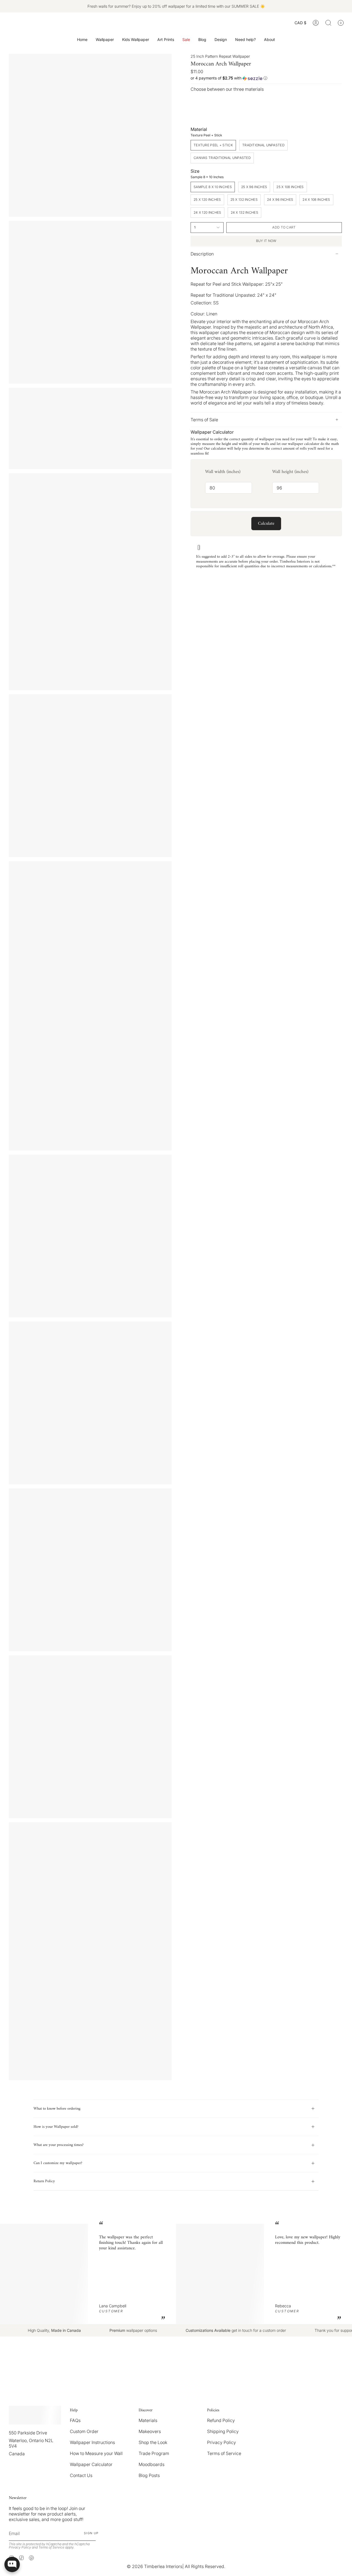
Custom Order (84, 2431)
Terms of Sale (204, 420)
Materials (148, 2420)
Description (202, 254)
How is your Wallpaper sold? (56, 2127)
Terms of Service (224, 2453)
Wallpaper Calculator (91, 2464)
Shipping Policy (223, 2431)
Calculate (266, 524)
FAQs (75, 2420)
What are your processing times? (59, 2145)
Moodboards (152, 2464)
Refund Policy (221, 2420)
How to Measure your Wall (96, 2453)
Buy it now (266, 241)
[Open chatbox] (12, 2564)
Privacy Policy (222, 2442)
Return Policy (44, 2181)
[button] (105, 40)
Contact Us (81, 2475)
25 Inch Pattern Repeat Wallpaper (220, 56)
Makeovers (150, 2431)
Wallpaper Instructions (92, 2442)
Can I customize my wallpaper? (58, 2163)
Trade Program (154, 2453)
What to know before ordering (57, 2109)
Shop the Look (153, 2442)
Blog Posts (149, 2475)
